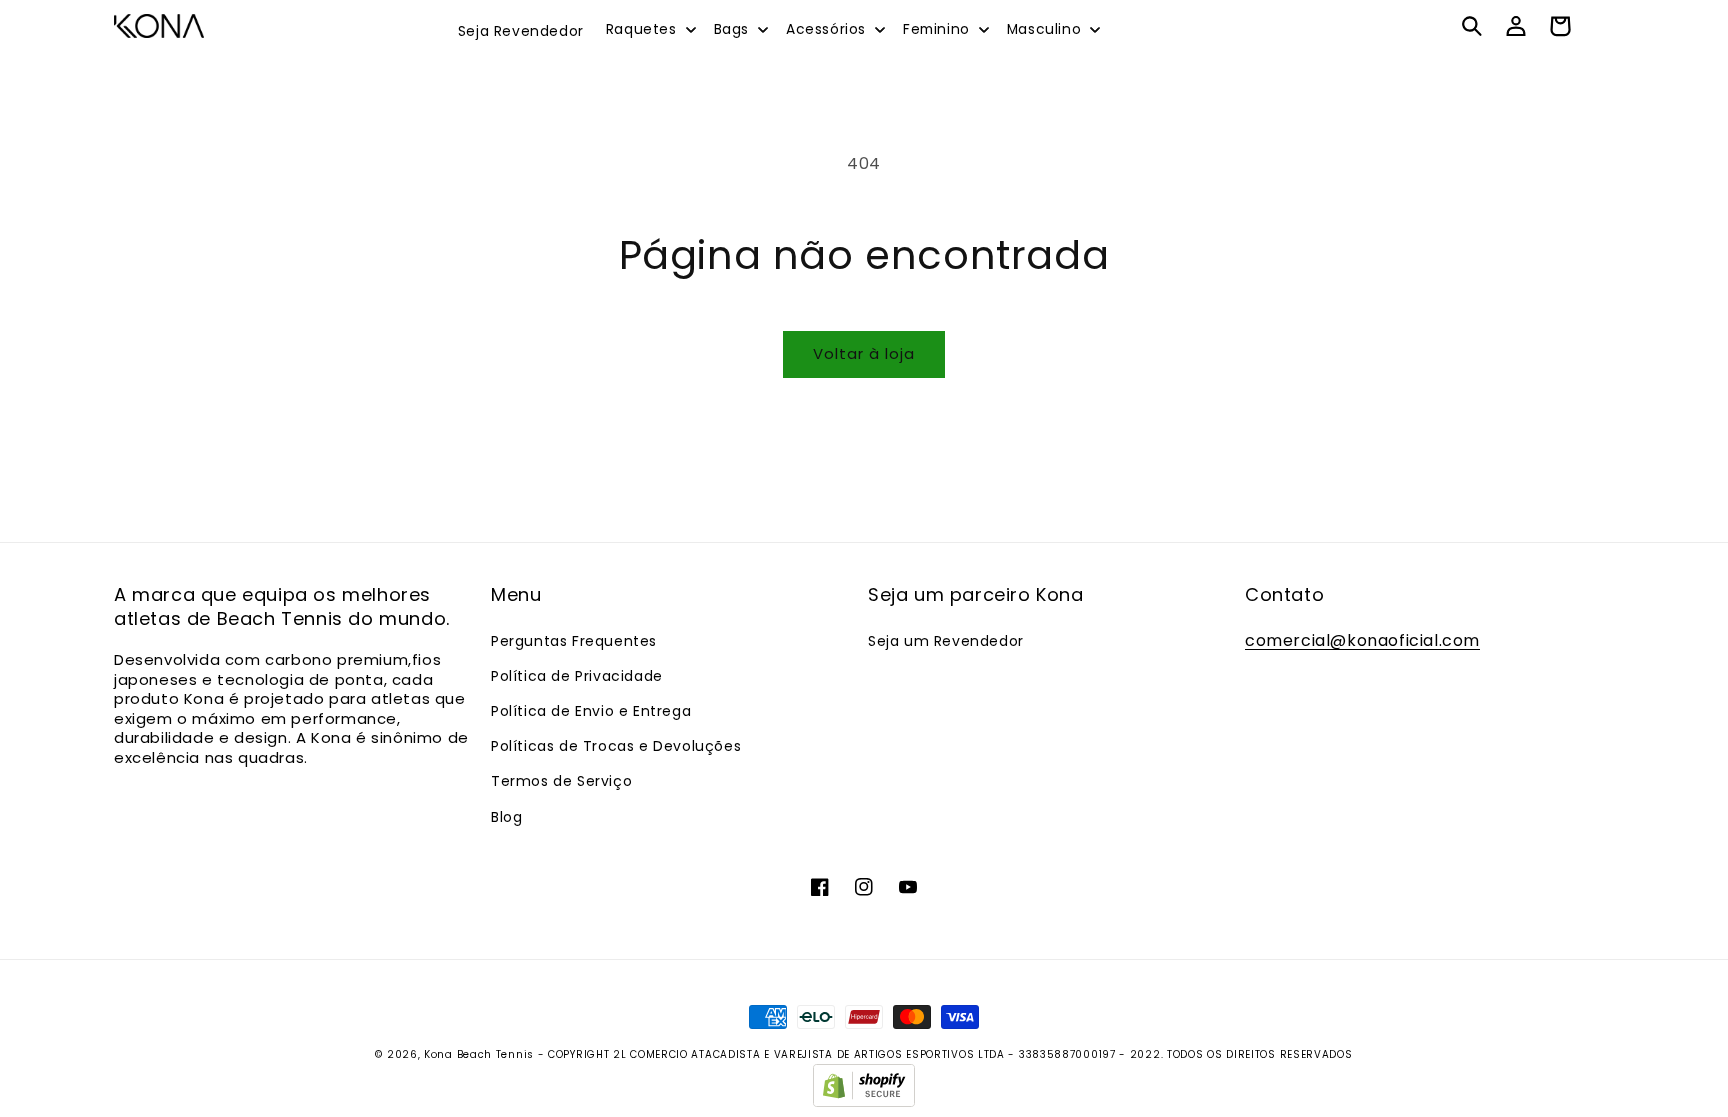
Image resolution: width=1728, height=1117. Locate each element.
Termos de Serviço (561, 781)
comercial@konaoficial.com (1362, 640)
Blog (506, 817)
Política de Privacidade (577, 676)
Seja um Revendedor (946, 641)
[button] (650, 30)
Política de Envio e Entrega (591, 711)
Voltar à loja (864, 353)
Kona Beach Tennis (479, 1054)
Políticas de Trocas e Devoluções (616, 746)
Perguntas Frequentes (574, 641)
